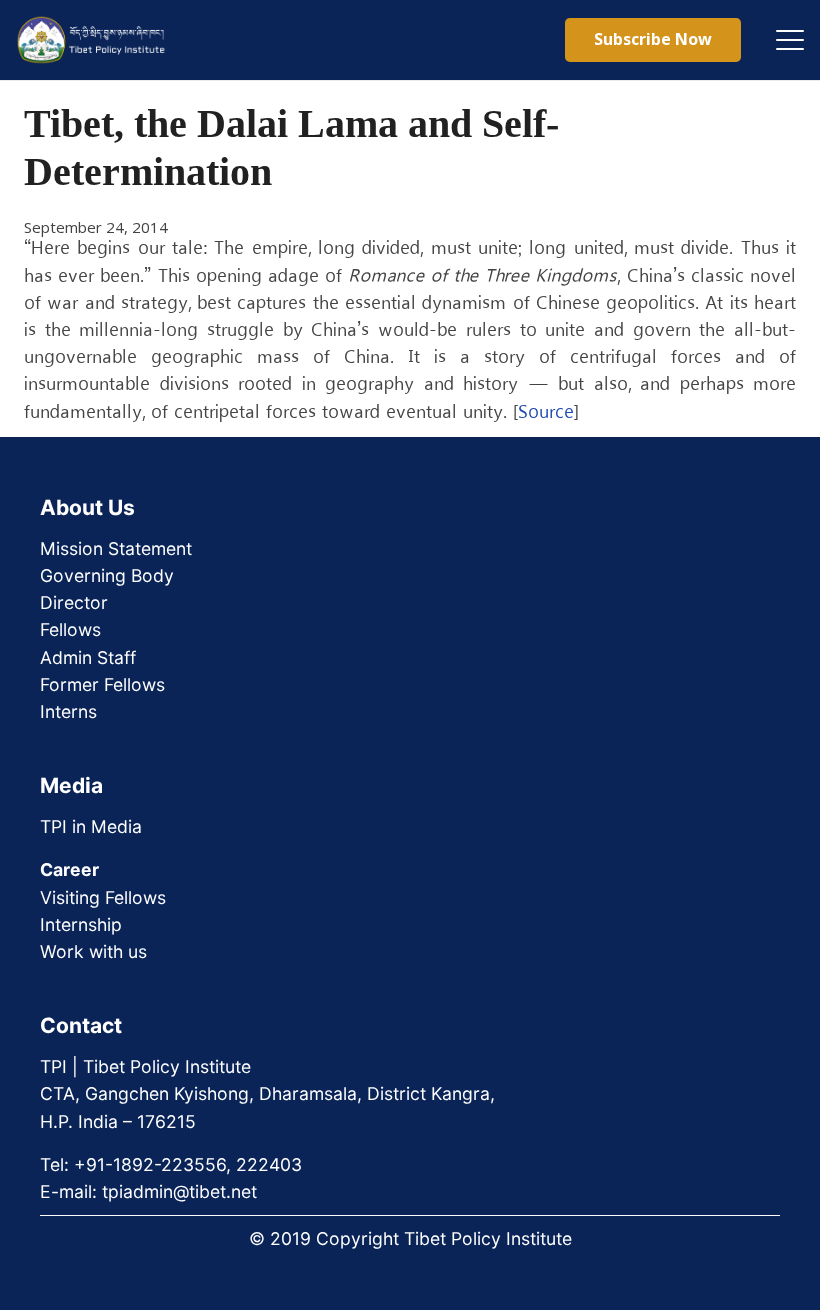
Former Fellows (102, 684)
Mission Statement (116, 548)
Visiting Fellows (103, 897)
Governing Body (107, 575)
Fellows (70, 629)
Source (546, 413)
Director (74, 602)
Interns (68, 711)
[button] (790, 40)
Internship (81, 924)
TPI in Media (91, 826)
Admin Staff (88, 657)
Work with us (93, 951)
